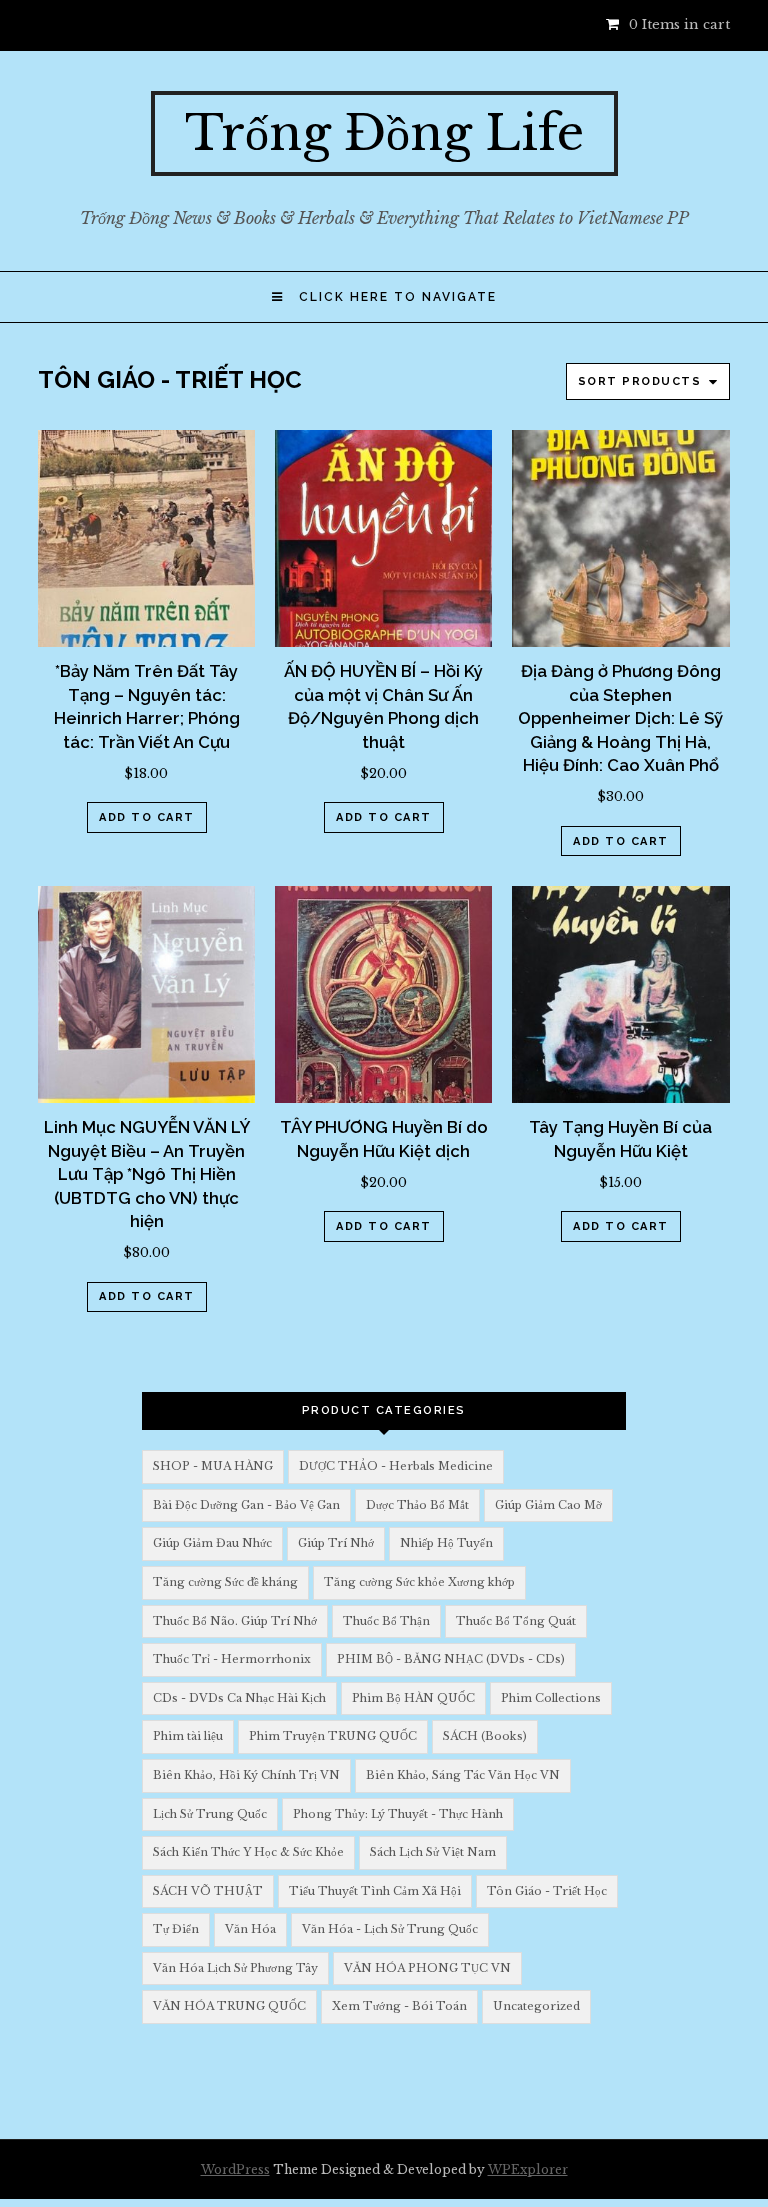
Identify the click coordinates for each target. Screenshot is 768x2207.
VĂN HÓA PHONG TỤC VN (427, 1968)
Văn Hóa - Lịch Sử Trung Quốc (390, 1929)
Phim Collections (551, 1698)
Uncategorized (536, 2006)
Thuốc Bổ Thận (386, 1621)
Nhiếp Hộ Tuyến (446, 1543)
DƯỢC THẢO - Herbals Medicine (396, 1466)
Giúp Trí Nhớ (336, 1543)
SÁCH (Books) (485, 1736)
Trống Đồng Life (384, 133)
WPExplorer (528, 2169)
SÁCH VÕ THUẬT (208, 1891)
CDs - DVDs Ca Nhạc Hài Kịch (239, 1698)
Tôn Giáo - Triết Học (547, 1891)
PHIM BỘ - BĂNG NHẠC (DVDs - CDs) (451, 1659)
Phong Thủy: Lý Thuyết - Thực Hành (398, 1814)
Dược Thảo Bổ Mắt (417, 1505)
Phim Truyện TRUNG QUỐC (333, 1736)
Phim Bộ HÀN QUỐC (413, 1698)
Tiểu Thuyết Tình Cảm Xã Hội (375, 1891)
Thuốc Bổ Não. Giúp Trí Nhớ (235, 1621)
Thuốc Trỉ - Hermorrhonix (232, 1659)
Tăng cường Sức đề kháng (225, 1582)
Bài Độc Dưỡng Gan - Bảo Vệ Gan (246, 1505)
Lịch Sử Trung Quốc (210, 1814)
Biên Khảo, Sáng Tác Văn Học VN (463, 1775)
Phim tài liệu (188, 1736)
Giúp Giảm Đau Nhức (212, 1543)
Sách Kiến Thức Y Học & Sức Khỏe (248, 1852)
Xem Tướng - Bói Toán (399, 2006)
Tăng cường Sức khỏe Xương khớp (419, 1582)
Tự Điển (176, 1929)
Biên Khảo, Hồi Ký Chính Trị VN (246, 1775)
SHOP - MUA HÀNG (213, 1466)
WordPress (235, 2169)
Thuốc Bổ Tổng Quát (516, 1621)
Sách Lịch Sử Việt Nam (433, 1852)
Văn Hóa (250, 1929)
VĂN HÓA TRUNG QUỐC (229, 2006)
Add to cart (147, 817)
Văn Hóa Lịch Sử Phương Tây (235, 1968)
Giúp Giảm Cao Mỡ (548, 1505)
